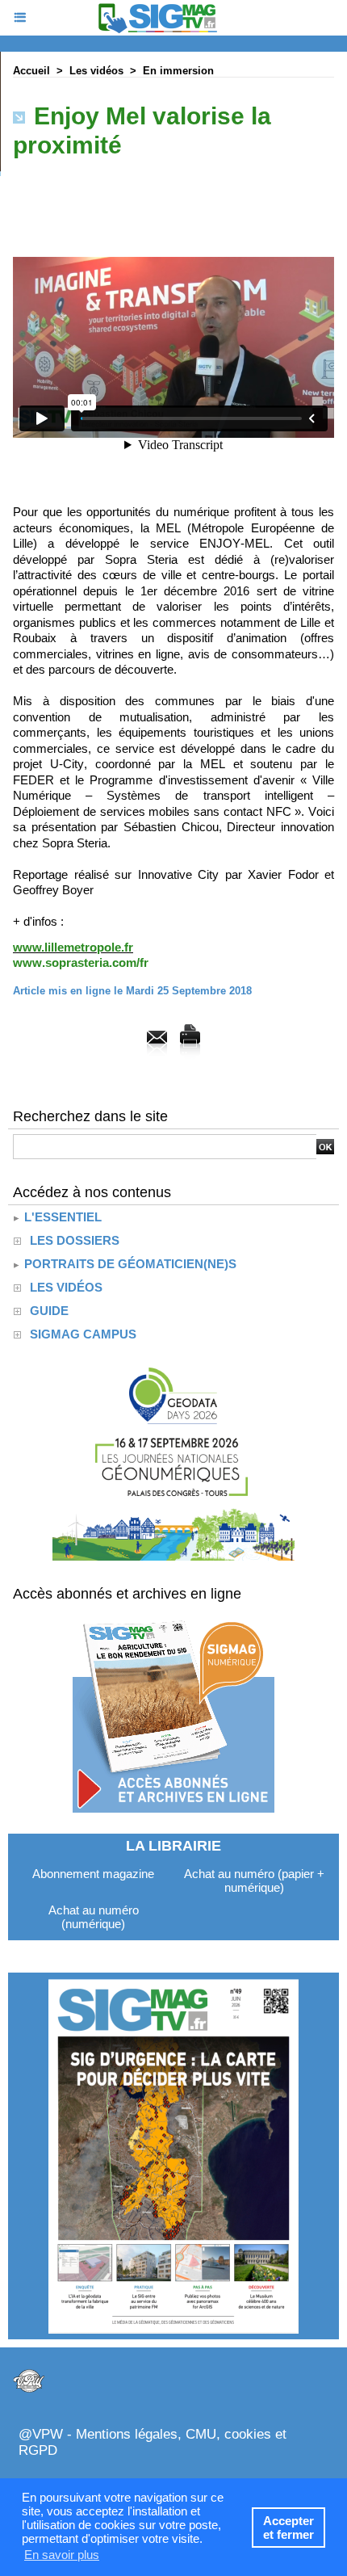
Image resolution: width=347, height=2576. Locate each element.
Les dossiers (75, 1240)
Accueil (31, 71)
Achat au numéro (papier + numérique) (254, 1881)
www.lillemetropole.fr (73, 947)
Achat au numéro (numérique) (94, 1917)
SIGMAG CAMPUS (83, 1334)
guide (49, 1311)
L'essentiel (61, 1217)
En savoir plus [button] (62, 2555)
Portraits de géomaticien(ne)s (129, 1264)
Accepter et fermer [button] (288, 2528)
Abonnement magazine (93, 1874)
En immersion (178, 71)
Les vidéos (96, 71)
